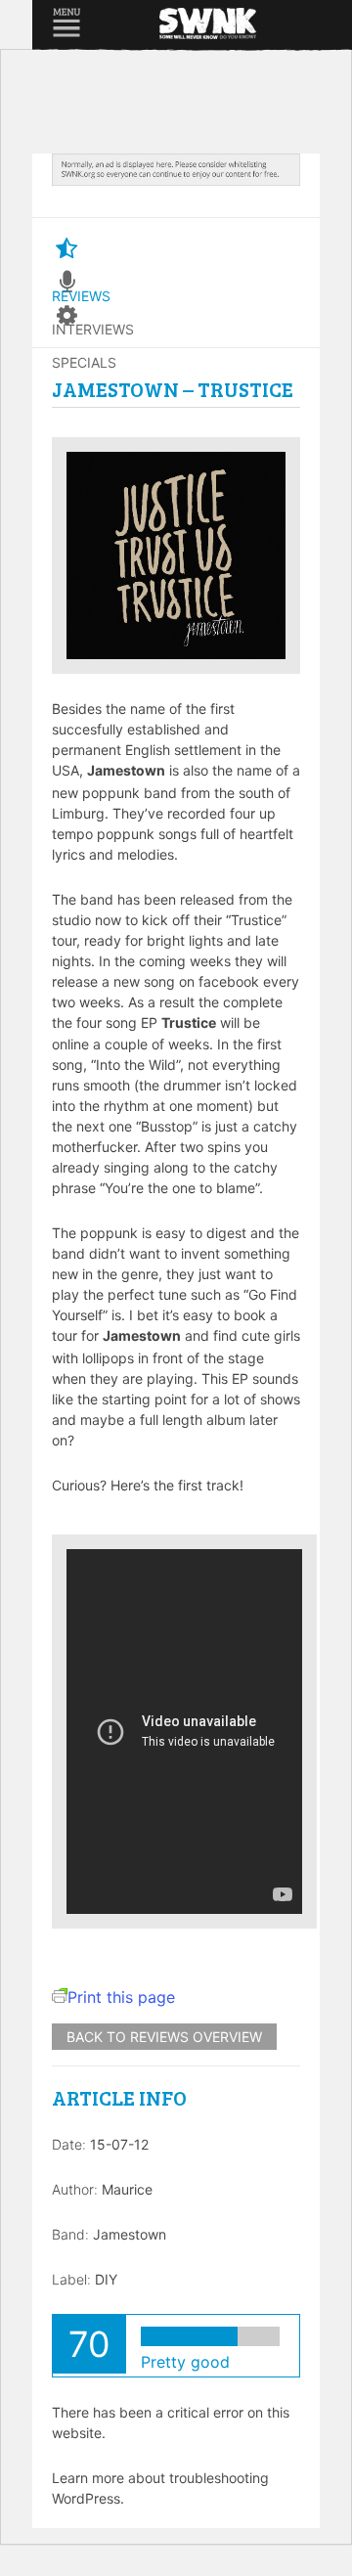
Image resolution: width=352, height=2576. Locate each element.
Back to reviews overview (164, 2037)
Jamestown (130, 2234)
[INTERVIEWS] (66, 283)
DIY (106, 2279)
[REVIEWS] (66, 249)
